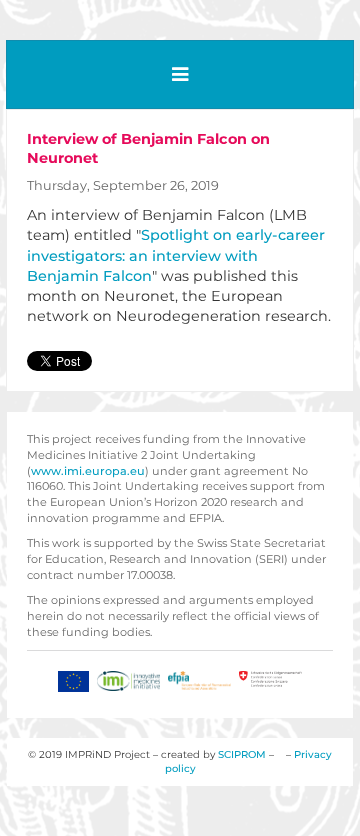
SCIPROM (242, 754)
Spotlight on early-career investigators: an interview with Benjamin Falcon (176, 255)
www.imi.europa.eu (88, 471)
